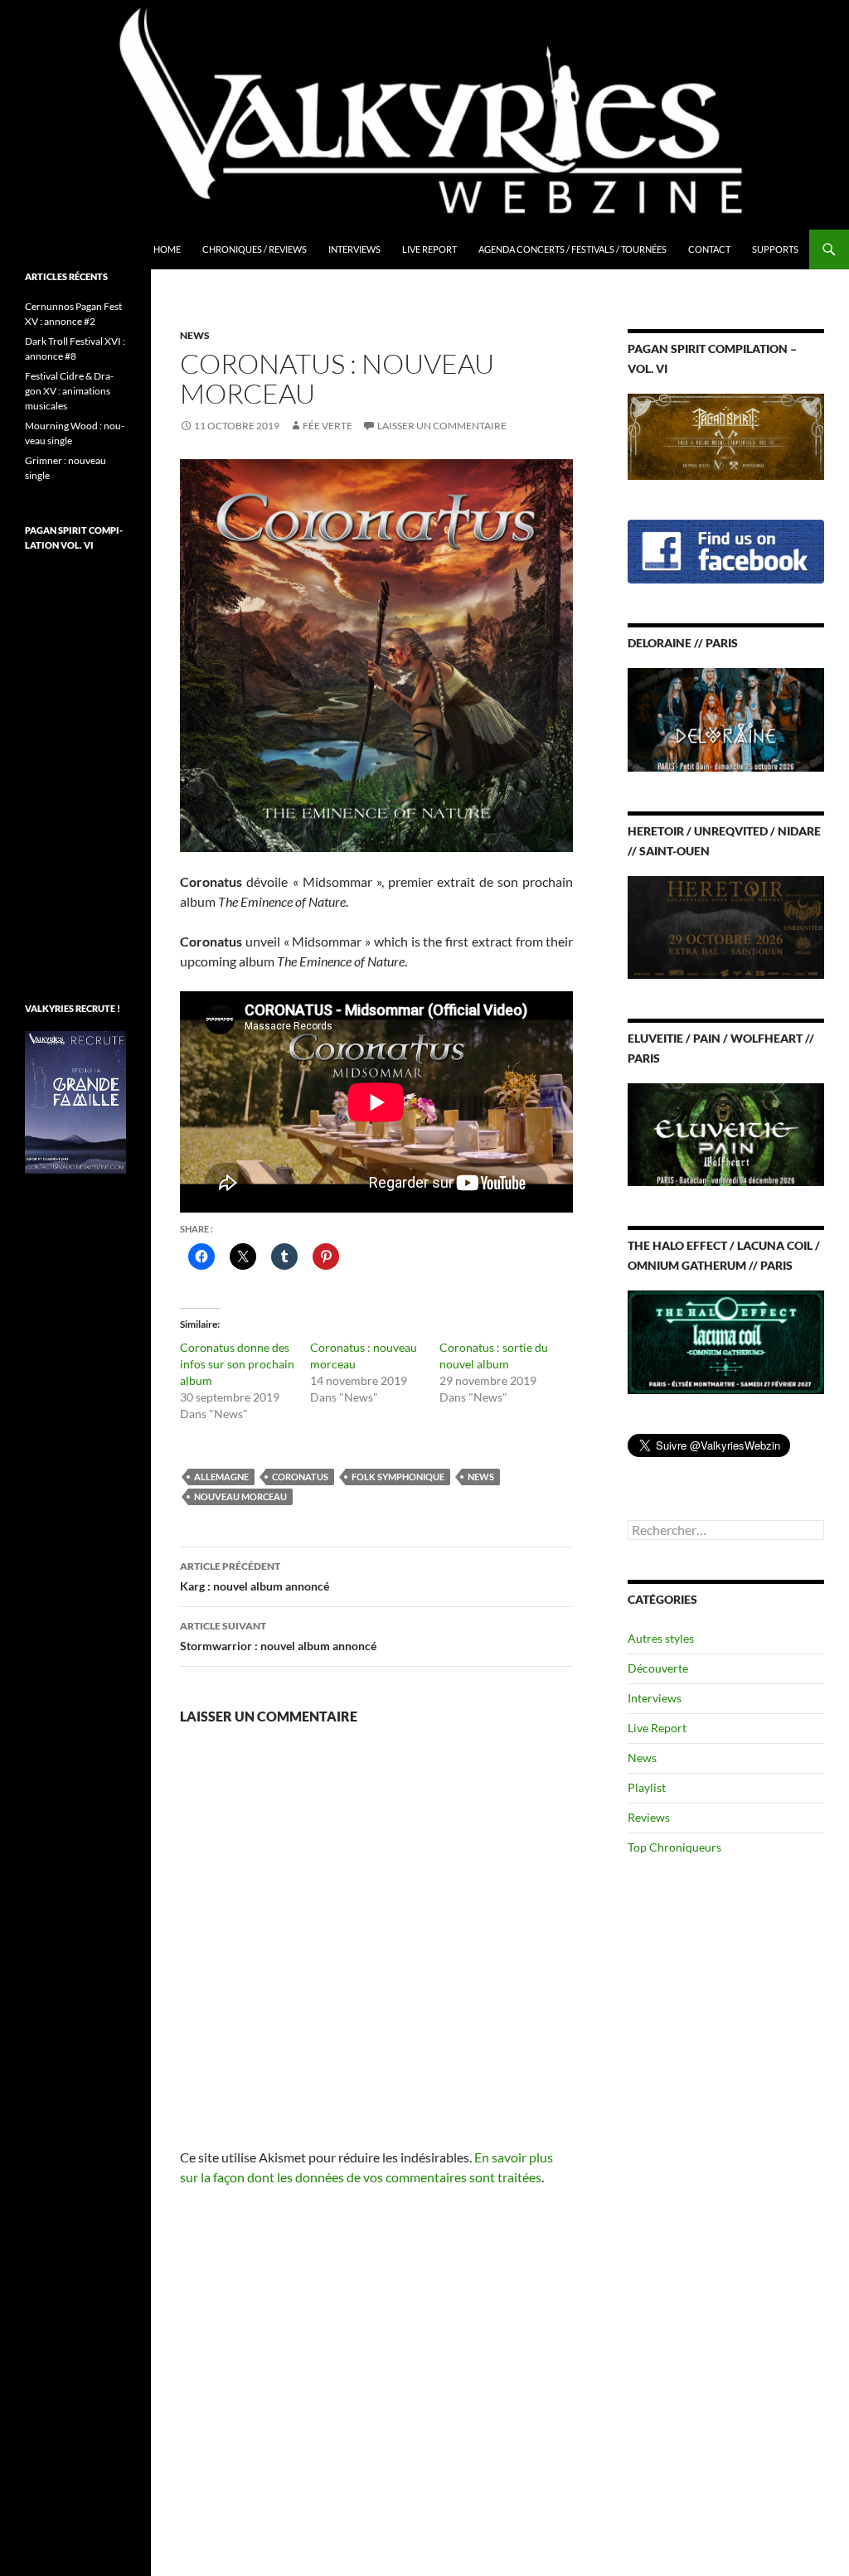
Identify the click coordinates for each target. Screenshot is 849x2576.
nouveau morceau (240, 1496)
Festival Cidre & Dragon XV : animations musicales (69, 391)
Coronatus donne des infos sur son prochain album (237, 1364)
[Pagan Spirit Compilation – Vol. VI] (726, 436)
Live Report (429, 249)
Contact (709, 249)
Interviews (354, 249)
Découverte (658, 1668)
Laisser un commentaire (442, 426)
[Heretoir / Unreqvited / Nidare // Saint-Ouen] (726, 925)
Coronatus (300, 1477)
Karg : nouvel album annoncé (255, 1576)
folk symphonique (398, 1477)
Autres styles (661, 1638)
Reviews (649, 1817)
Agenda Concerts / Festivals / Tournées (572, 249)
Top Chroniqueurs (674, 1847)
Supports (775, 249)
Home (167, 249)
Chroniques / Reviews (255, 249)
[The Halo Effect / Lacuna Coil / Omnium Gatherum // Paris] (726, 1341)
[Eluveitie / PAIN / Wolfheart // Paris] (726, 1133)
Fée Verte (327, 426)
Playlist (647, 1787)
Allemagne (221, 1477)
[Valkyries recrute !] (75, 1101)
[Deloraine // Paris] (726, 718)
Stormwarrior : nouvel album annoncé (278, 1636)
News (195, 335)
